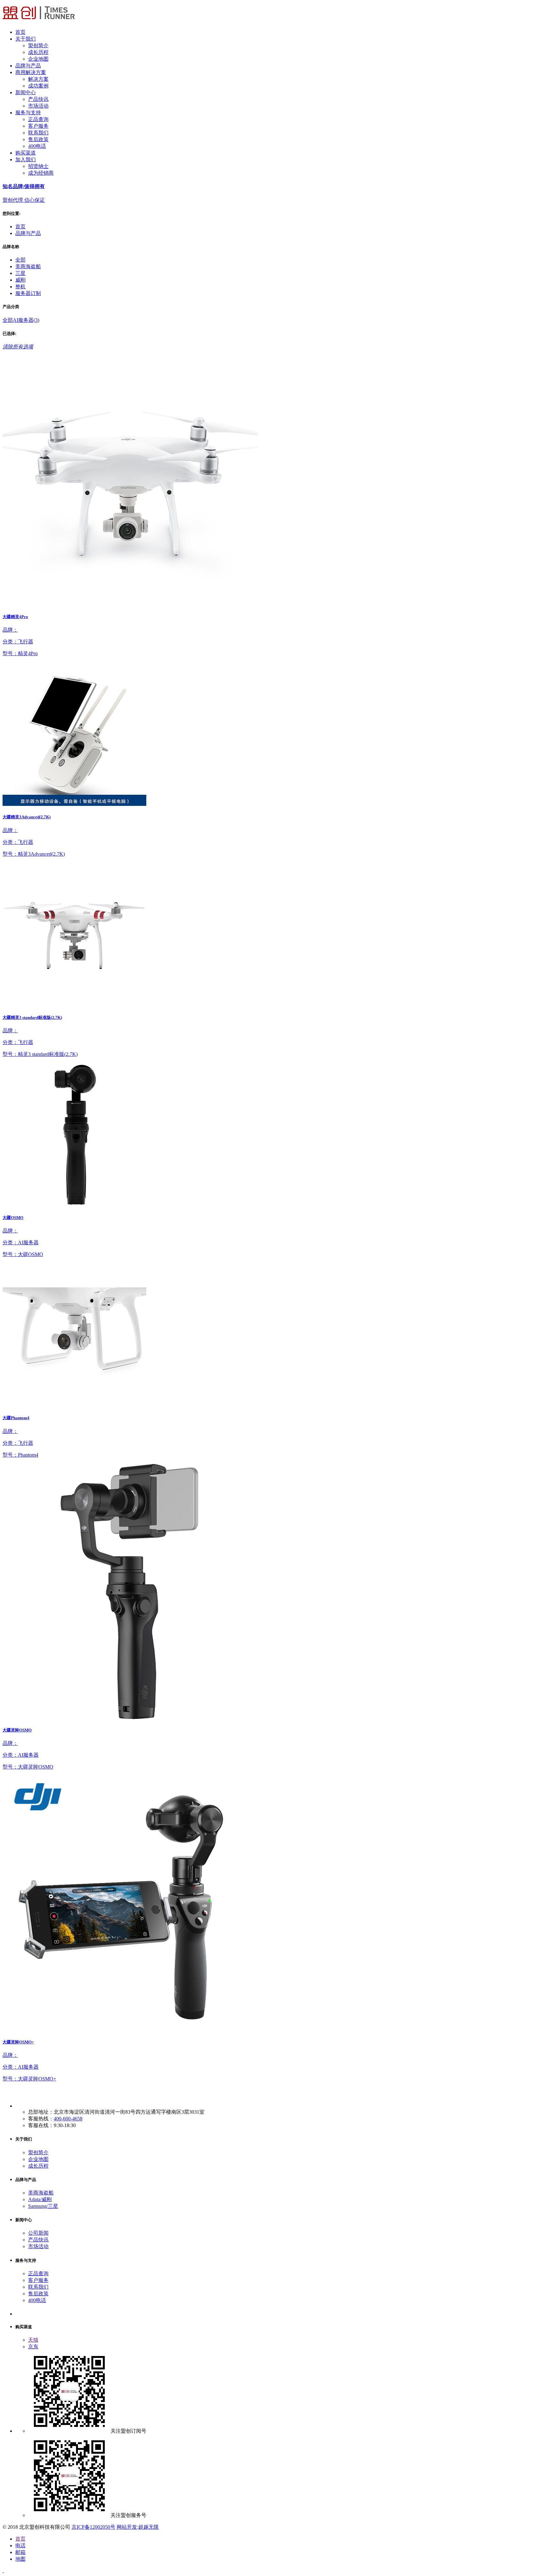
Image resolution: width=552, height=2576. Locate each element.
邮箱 (20, 2552)
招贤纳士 (38, 166)
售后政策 (38, 139)
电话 (20, 2546)
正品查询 (38, 119)
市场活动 (38, 106)
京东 (33, 2347)
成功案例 (38, 86)
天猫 (33, 2340)
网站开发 (127, 2527)
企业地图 (38, 59)
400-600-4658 (68, 2119)
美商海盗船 (41, 2193)
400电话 (37, 146)
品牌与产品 (28, 233)
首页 (20, 227)
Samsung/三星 (43, 2206)
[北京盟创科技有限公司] (39, 21)
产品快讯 (38, 99)
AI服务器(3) (26, 320)
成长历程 (38, 52)
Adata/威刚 (40, 2199)
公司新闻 (38, 2233)
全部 (20, 260)
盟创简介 (38, 45)
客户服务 (38, 126)
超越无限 (149, 2527)
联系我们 (38, 133)
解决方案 (38, 79)
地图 (20, 2559)
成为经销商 (41, 173)
